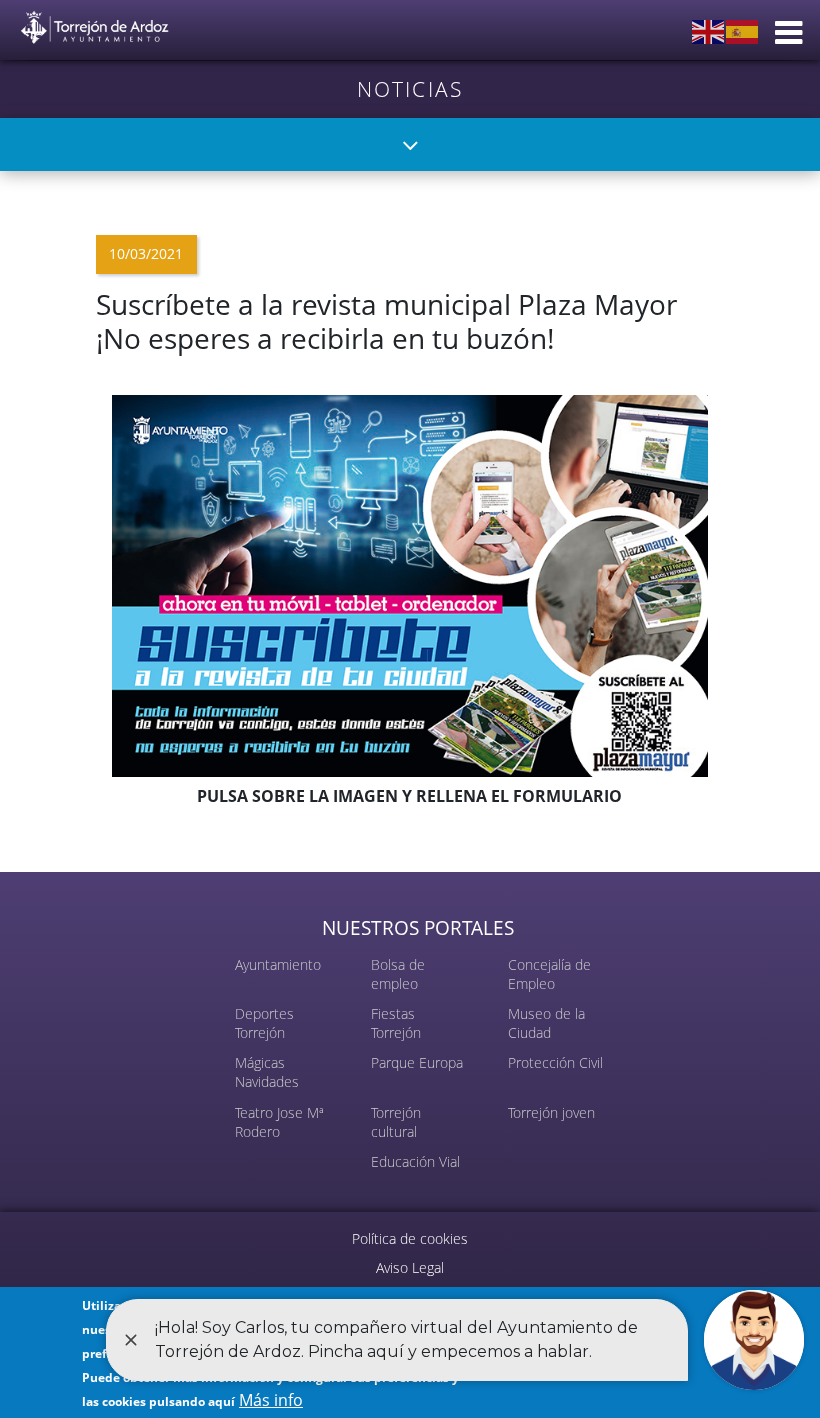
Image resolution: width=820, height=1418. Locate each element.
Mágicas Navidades (267, 1072)
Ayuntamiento (278, 964)
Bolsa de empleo (398, 974)
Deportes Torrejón (264, 1023)
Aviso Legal (410, 1267)
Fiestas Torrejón (396, 1023)
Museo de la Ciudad (546, 1023)
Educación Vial (415, 1161)
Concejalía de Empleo (549, 974)
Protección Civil (555, 1062)
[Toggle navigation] (410, 144)
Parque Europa (417, 1062)
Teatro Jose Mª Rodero (279, 1122)
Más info (271, 1400)
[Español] (743, 30)
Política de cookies (410, 1238)
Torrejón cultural (396, 1122)
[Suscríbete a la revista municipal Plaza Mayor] (410, 584)
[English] (709, 30)
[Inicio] (95, 23)
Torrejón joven (551, 1112)
